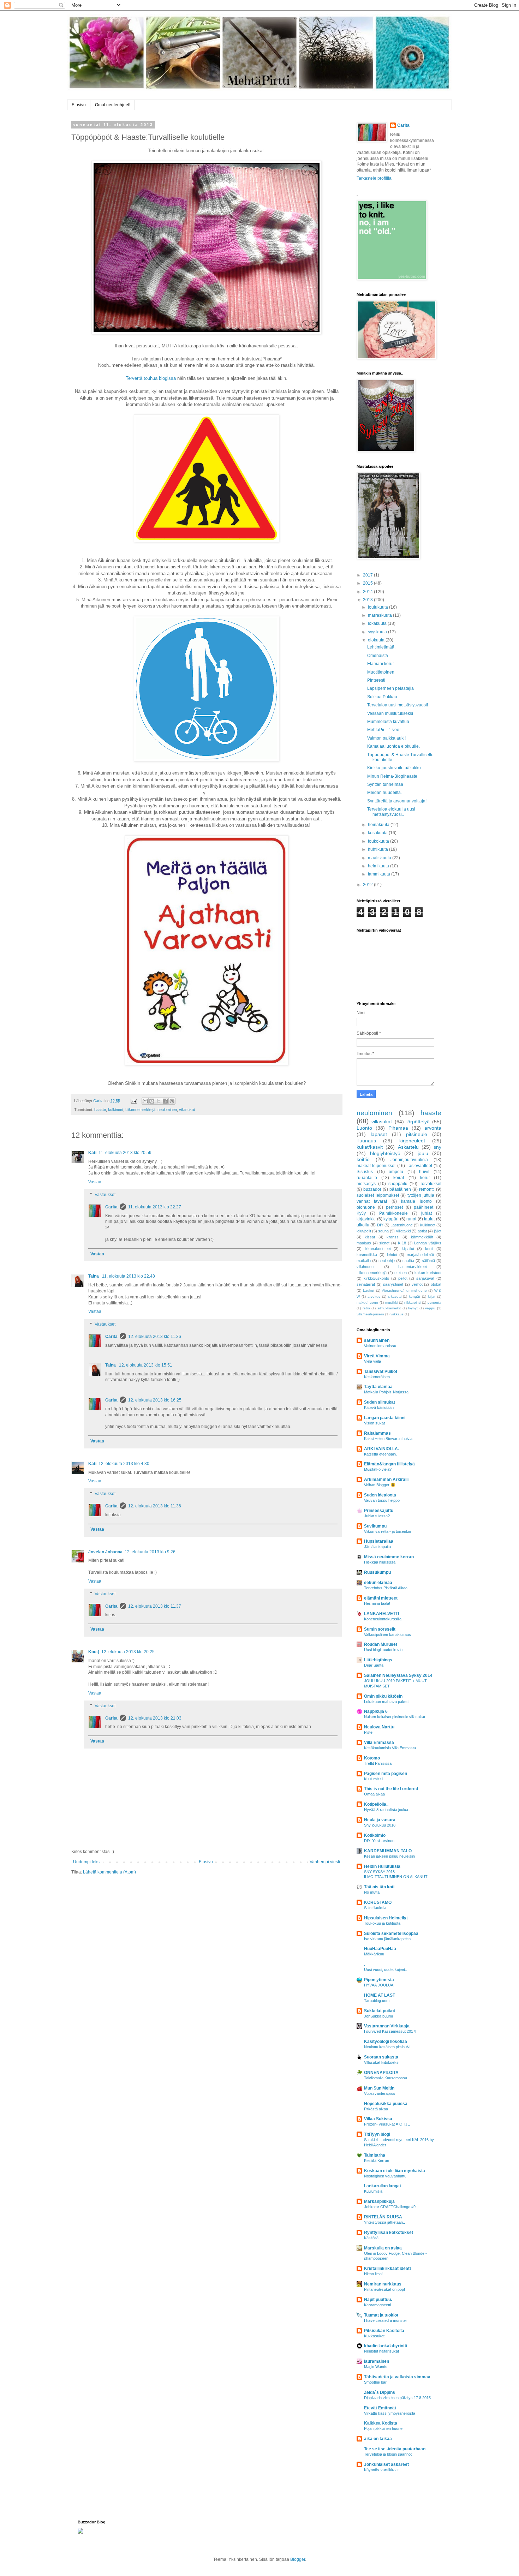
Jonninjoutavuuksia (409, 1160)
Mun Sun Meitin (379, 2088)
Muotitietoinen (381, 672)
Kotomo (372, 1758)
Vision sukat (374, 1423)
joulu (423, 1153)
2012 (368, 885)
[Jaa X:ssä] (159, 1101)
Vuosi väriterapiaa (379, 2093)
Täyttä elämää (378, 1387)
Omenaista (378, 656)
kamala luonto (416, 1201)
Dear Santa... (375, 1665)
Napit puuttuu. (378, 2300)
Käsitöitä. (372, 2238)
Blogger (298, 2559)
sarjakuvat (425, 1278)
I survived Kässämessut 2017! (390, 2031)
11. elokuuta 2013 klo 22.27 (155, 1207)
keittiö (363, 1159)
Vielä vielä (372, 1361)
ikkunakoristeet (378, 1249)
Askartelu (408, 1147)
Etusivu (79, 105)
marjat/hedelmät (420, 1255)
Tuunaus (366, 1141)
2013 (368, 600)
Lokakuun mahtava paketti (387, 1702)
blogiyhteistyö (385, 1153)
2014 (368, 592)
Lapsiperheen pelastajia (390, 688)
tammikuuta (380, 874)
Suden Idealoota (380, 1495)
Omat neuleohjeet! (113, 105)
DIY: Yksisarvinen (379, 1841)
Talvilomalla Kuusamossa (386, 2078)
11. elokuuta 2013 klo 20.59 (125, 1153)
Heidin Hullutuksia (382, 1866)
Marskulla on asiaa (383, 2248)
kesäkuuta (378, 833)
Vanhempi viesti (325, 1862)
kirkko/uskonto (376, 1278)
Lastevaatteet (419, 1166)
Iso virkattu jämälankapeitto (387, 1939)
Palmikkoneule (393, 1213)
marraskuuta (380, 615)
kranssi (393, 1237)
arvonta (433, 1128)
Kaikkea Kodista (381, 2423)
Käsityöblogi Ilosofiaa (386, 2042)
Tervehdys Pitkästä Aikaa (386, 1588)
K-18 (402, 1243)
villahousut (366, 1267)
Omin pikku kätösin (383, 1696)
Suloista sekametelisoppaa (391, 1934)
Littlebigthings (378, 1660)
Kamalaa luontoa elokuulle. (393, 746)
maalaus (364, 1243)
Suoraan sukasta (381, 2057)
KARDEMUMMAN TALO (388, 1851)
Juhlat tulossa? (377, 1516)
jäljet (438, 1231)
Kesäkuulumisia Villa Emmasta (390, 1748)
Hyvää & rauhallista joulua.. (387, 1810)
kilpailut (408, 1249)
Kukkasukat (374, 2336)
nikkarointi (412, 1302)
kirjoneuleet (412, 1141)
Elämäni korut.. (381, 664)
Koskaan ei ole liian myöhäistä (395, 2171)
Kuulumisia (373, 2191)
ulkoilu (363, 1225)
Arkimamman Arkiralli (386, 1480)
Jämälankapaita (377, 1547)
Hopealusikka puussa (386, 2104)
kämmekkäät (422, 1237)
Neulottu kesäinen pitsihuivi (387, 2047)
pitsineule (417, 1134)
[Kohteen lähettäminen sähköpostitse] (145, 1101)
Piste (368, 1732)
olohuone (366, 1207)
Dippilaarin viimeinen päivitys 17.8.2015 (397, 2398)
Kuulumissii (374, 1779)
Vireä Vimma (377, 1356)
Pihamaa (398, 1128)
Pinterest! (376, 680)
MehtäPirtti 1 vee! (384, 730)
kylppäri (391, 1219)
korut (425, 1178)
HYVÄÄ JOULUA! (379, 1985)
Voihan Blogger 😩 (380, 1485)
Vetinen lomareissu (380, 1346)
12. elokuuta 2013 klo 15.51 (146, 1365)
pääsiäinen (400, 1189)
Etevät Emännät (380, 2408)
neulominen (167, 1110)
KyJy (361, 1213)
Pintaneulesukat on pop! (384, 2289)
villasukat (187, 1110)
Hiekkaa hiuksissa (380, 1562)
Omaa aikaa (374, 1794)
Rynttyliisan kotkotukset (389, 2233)
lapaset (379, 1134)
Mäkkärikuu (374, 1954)
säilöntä (428, 1261)
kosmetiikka (367, 1255)
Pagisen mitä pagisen (386, 1774)
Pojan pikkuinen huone (383, 2428)
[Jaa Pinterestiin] (172, 1101)
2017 (368, 575)
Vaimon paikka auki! (386, 738)
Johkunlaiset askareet (386, 2464)
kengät (414, 1296)
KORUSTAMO (378, 1902)
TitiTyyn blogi (377, 2134)
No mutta (372, 1892)
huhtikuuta (378, 849)
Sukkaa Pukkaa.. (383, 697)
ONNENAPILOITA (381, 2073)
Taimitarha (375, 2155)
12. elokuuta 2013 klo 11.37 (155, 1606)
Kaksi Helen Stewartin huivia (388, 1439)
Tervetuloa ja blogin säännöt (388, 2454)
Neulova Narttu (379, 1727)
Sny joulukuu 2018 (380, 1825)
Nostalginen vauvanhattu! (386, 2176)
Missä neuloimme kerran (389, 1557)
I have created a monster (386, 2320)
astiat (422, 1231)
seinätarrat (366, 1284)
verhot (417, 1284)
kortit (429, 1249)
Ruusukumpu (377, 1572)
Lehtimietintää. (381, 647)
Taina (94, 1276)
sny (437, 1147)
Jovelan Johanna (105, 1552)
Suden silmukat (380, 1402)
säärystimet (393, 1284)
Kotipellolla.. (376, 1804)
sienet (384, 1243)
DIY (380, 1225)
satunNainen (377, 1340)
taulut (429, 1219)
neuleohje (387, 1261)
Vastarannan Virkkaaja (387, 2026)
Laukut (369, 1290)
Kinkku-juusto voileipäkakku (394, 768)
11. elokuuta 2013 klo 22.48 (129, 1276)
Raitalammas (377, 1433)
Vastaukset (105, 1195)
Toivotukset (431, 1184)
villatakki (403, 1231)
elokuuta (377, 640)
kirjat (432, 1296)
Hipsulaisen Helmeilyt (386, 1918)
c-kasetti (395, 1296)
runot (411, 1219)
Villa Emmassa (379, 1743)
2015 (368, 583)
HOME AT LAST (380, 1995)
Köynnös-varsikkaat (381, 2470)
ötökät (436, 1284)
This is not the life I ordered (391, 1789)
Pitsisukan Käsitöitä (384, 2331)
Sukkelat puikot (380, 2011)
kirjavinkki (366, 1219)
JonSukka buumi (378, 2016)
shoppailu (398, 1184)
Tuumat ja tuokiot (381, 2315)
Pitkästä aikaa (376, 2109)
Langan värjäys (428, 1243)
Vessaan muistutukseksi (390, 713)
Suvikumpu (375, 1526)
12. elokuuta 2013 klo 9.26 (150, 1552)
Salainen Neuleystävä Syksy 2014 (398, 1675)
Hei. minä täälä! (377, 1603)
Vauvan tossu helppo (382, 1500)
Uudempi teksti (87, 1862)
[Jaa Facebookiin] (165, 1101)
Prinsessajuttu (379, 1511)
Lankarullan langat (383, 2186)
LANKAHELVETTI (381, 1614)
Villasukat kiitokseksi (382, 2062)
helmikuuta (379, 866)
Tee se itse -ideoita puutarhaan (395, 2449)
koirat (399, 1178)
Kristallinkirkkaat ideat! (387, 2269)
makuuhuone (367, 1302)
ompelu (396, 1172)
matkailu (364, 1261)
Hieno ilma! (373, 2274)
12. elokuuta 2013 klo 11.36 (155, 1337)
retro (366, 1308)
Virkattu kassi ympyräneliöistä (390, 2413)
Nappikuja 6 (376, 1711)
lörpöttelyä (418, 1122)
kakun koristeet (428, 1273)
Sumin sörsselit (380, 1629)
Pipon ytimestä (379, 1980)
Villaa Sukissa (378, 2119)
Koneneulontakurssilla (383, 1619)
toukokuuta (379, 841)
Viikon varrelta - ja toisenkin (387, 1531)
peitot (403, 1278)
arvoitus (374, 1296)
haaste (100, 1110)
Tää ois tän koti (379, 1887)
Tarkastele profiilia (374, 178)
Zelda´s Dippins (380, 2392)
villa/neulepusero (370, 1314)
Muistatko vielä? (378, 1469)
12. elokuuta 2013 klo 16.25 (155, 1400)
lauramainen (377, 2361)
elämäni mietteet (381, 1598)
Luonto (364, 1128)
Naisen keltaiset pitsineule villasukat (395, 1717)
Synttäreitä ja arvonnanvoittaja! (397, 801)
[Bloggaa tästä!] (152, 1101)
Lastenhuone (402, 1225)
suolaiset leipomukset (378, 1195)
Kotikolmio (375, 1835)
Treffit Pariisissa (378, 1763)
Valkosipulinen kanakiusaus (387, 1634)
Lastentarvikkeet (413, 1267)
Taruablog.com (377, 2001)
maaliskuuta (380, 858)
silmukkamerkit (389, 1308)
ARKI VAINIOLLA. (381, 1449)
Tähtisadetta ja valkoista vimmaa (397, 2377)
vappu (430, 1308)
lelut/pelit (364, 1231)
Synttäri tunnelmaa (385, 784)
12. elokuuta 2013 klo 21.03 (155, 1718)
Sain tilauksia (375, 1908)
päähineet (423, 1207)
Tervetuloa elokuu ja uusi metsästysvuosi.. (391, 812)
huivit (424, 1172)
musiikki (391, 1302)
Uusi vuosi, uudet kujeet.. (386, 1970)
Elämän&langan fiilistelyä (389, 1464)
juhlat (426, 1213)
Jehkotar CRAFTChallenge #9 (390, 2207)
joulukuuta (378, 607)
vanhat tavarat (372, 1201)
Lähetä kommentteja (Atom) (109, 1872)
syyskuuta (378, 632)
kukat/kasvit (370, 1147)
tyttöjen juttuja (421, 1195)
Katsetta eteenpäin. (380, 1454)
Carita (111, 1207)
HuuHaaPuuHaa (380, 1949)
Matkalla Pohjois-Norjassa (386, 1392)
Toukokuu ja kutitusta (382, 1923)
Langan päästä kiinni (385, 1418)
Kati (92, 1153)
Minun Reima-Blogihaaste (392, 776)
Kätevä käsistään (379, 1407)
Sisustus (365, 1172)
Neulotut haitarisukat (381, 2351)
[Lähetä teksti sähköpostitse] (133, 1101)
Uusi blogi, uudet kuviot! (384, 1650)
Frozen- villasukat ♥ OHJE (387, 2124)
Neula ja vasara (380, 1820)
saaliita (408, 1261)
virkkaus (397, 1314)
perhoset (394, 1207)
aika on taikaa (378, 2439)
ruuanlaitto (367, 1178)
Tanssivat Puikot (381, 1371)
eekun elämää (378, 1583)
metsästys (366, 1184)
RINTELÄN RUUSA (383, 2217)
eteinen (401, 1273)
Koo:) (94, 1652)
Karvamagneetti (377, 2305)
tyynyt (413, 1308)
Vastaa (95, 1182)
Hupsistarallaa (379, 1541)
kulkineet (116, 1110)
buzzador (372, 1189)
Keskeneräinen (377, 1377)
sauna (383, 1231)
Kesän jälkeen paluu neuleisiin (389, 1856)
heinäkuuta (379, 825)
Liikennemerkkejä (140, 1110)
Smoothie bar (375, 2382)
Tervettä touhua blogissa (151, 378)
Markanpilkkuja (379, 2201)
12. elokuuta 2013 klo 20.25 (128, 1652)
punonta (434, 1302)
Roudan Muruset (381, 1644)
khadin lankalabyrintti (386, 2346)
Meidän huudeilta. (384, 793)
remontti (427, 1189)
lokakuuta (378, 623)
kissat (370, 1237)
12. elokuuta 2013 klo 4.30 (124, 1464)
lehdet (392, 1255)
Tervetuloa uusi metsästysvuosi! (398, 705)
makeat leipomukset (376, 1166)
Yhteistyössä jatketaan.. (384, 2222)
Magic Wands (376, 2367)
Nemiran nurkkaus (383, 2284)
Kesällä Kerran (377, 2160)
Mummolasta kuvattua (388, 722)
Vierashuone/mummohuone (404, 1290)
